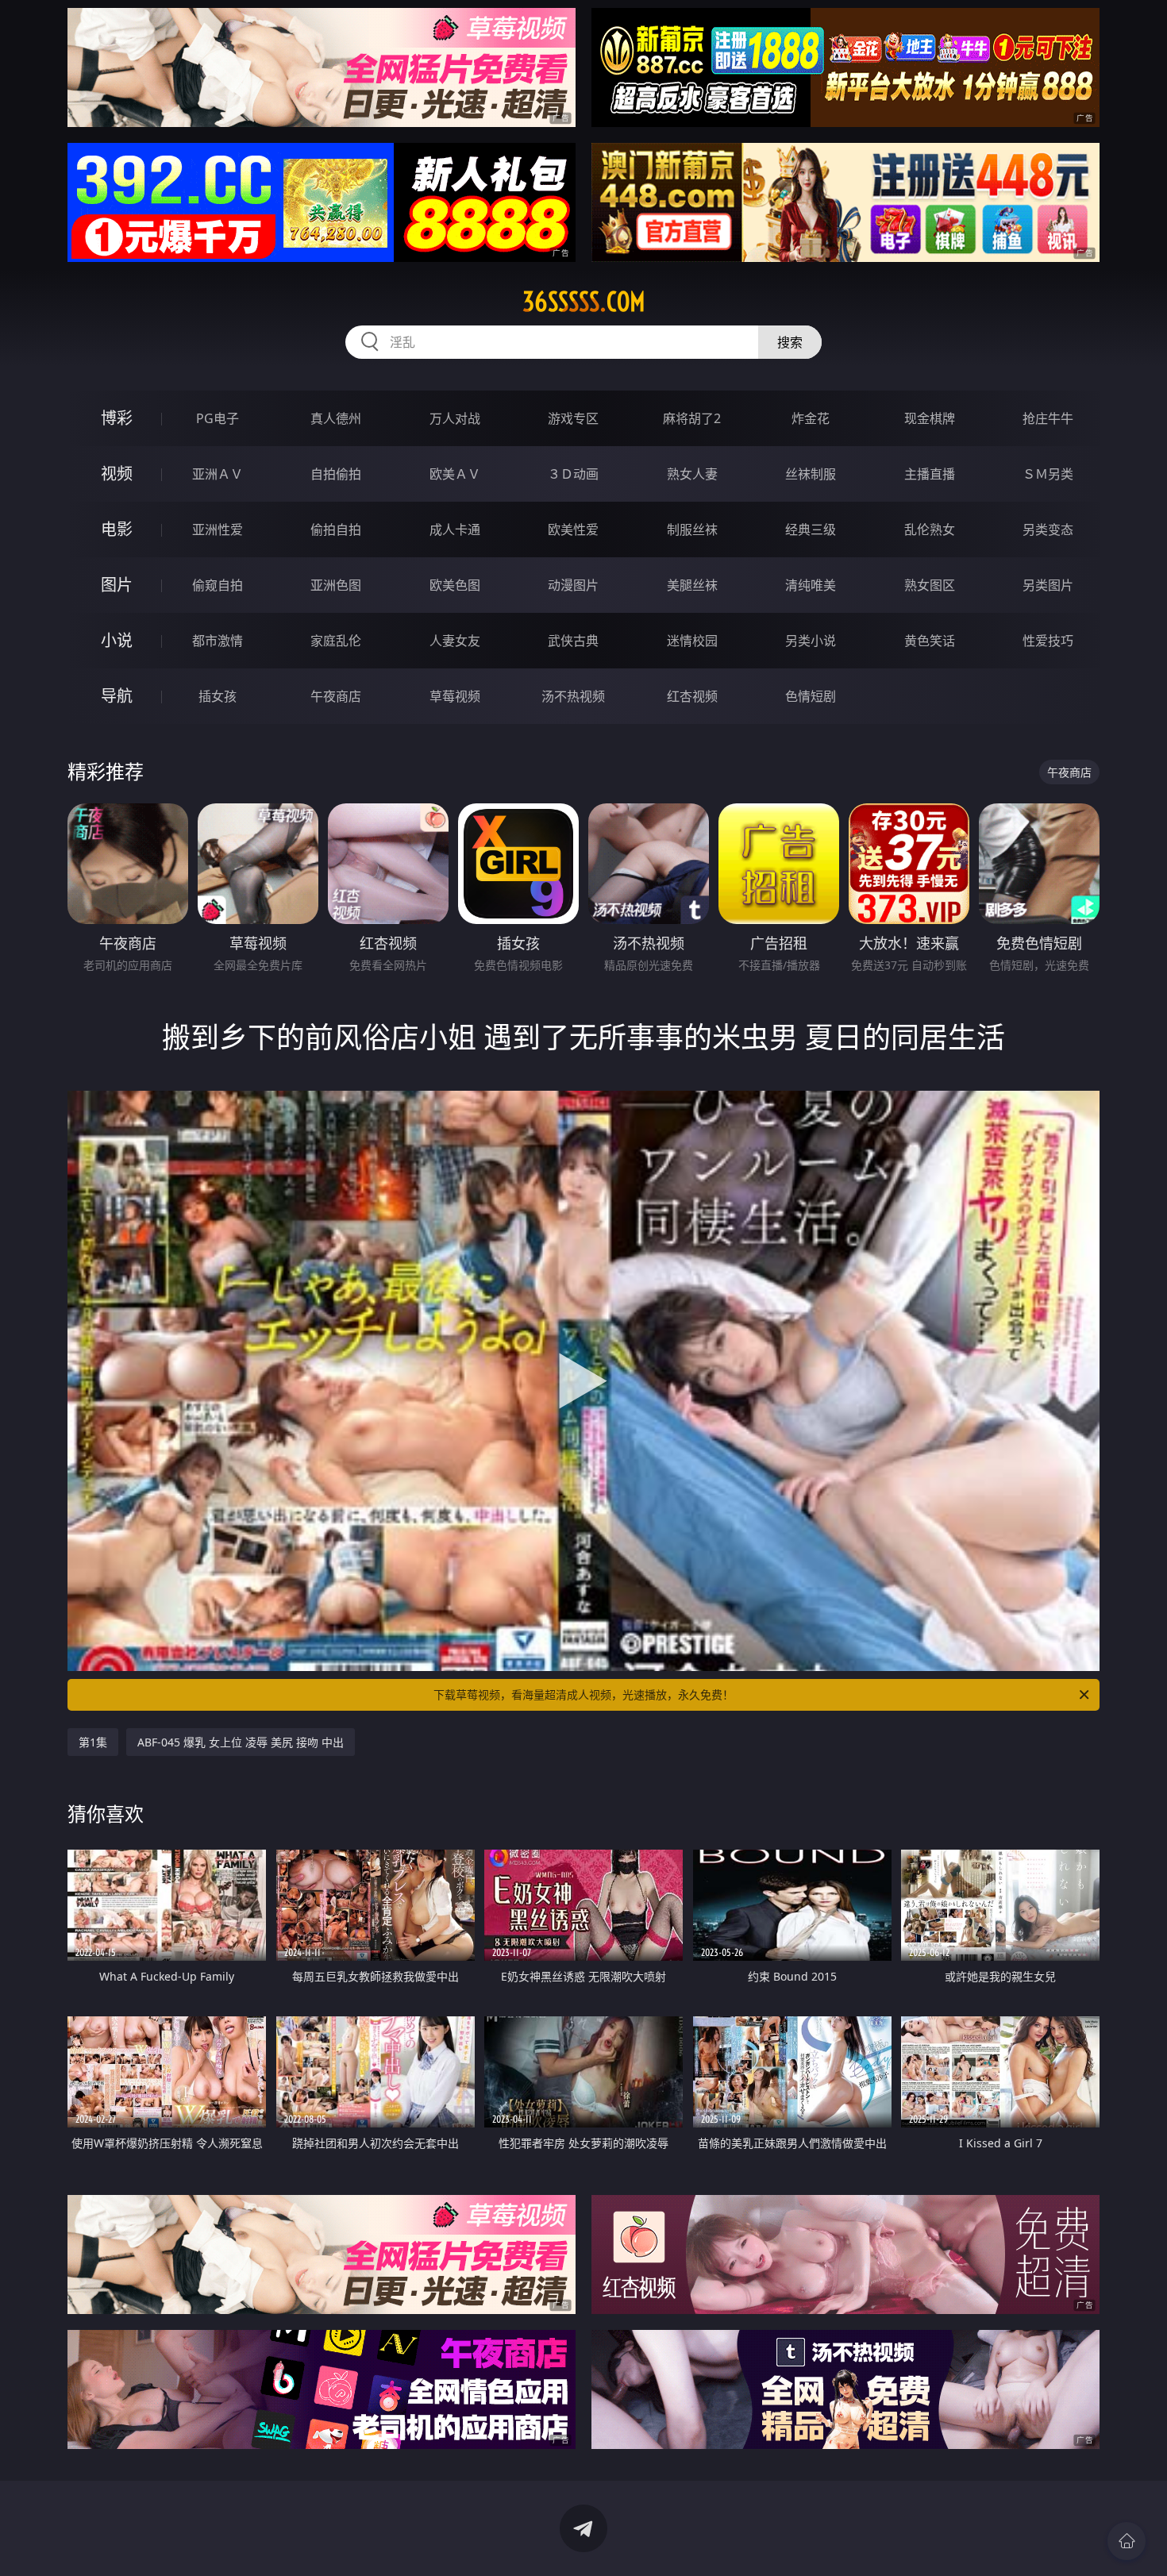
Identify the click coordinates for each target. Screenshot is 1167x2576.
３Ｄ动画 (573, 474)
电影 (117, 529)
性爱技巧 (1048, 641)
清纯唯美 (811, 585)
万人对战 (455, 418)
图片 (117, 585)
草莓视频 (455, 696)
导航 (117, 696)
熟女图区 (930, 585)
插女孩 (218, 696)
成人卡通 (455, 529)
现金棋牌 (930, 418)
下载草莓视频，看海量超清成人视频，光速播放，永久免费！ (583, 1694)
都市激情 (218, 641)
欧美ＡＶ (455, 474)
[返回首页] (1127, 2541)
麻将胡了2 (692, 418)
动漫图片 (573, 585)
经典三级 (811, 529)
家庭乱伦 (336, 641)
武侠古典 (573, 641)
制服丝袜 (692, 529)
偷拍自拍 (336, 529)
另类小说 (811, 641)
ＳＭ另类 (1048, 474)
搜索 (790, 342)
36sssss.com (584, 302)
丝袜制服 (811, 474)
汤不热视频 (573, 696)
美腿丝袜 (692, 585)
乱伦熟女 (930, 529)
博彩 (117, 418)
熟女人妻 (692, 474)
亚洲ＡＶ (218, 474)
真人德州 (336, 418)
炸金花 (811, 418)
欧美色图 (455, 585)
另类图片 (1048, 585)
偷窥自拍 (218, 585)
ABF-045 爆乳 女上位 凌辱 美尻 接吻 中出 (241, 1742)
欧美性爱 (573, 529)
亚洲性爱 (218, 529)
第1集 (93, 1742)
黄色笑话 (930, 641)
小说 (117, 640)
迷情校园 (692, 641)
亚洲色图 (336, 585)
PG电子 (218, 418)
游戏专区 (573, 418)
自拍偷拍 (336, 474)
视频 (117, 474)
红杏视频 (692, 696)
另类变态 (1048, 529)
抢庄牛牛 (1048, 418)
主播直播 (930, 474)
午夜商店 (336, 696)
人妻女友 (455, 641)
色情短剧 (811, 696)
